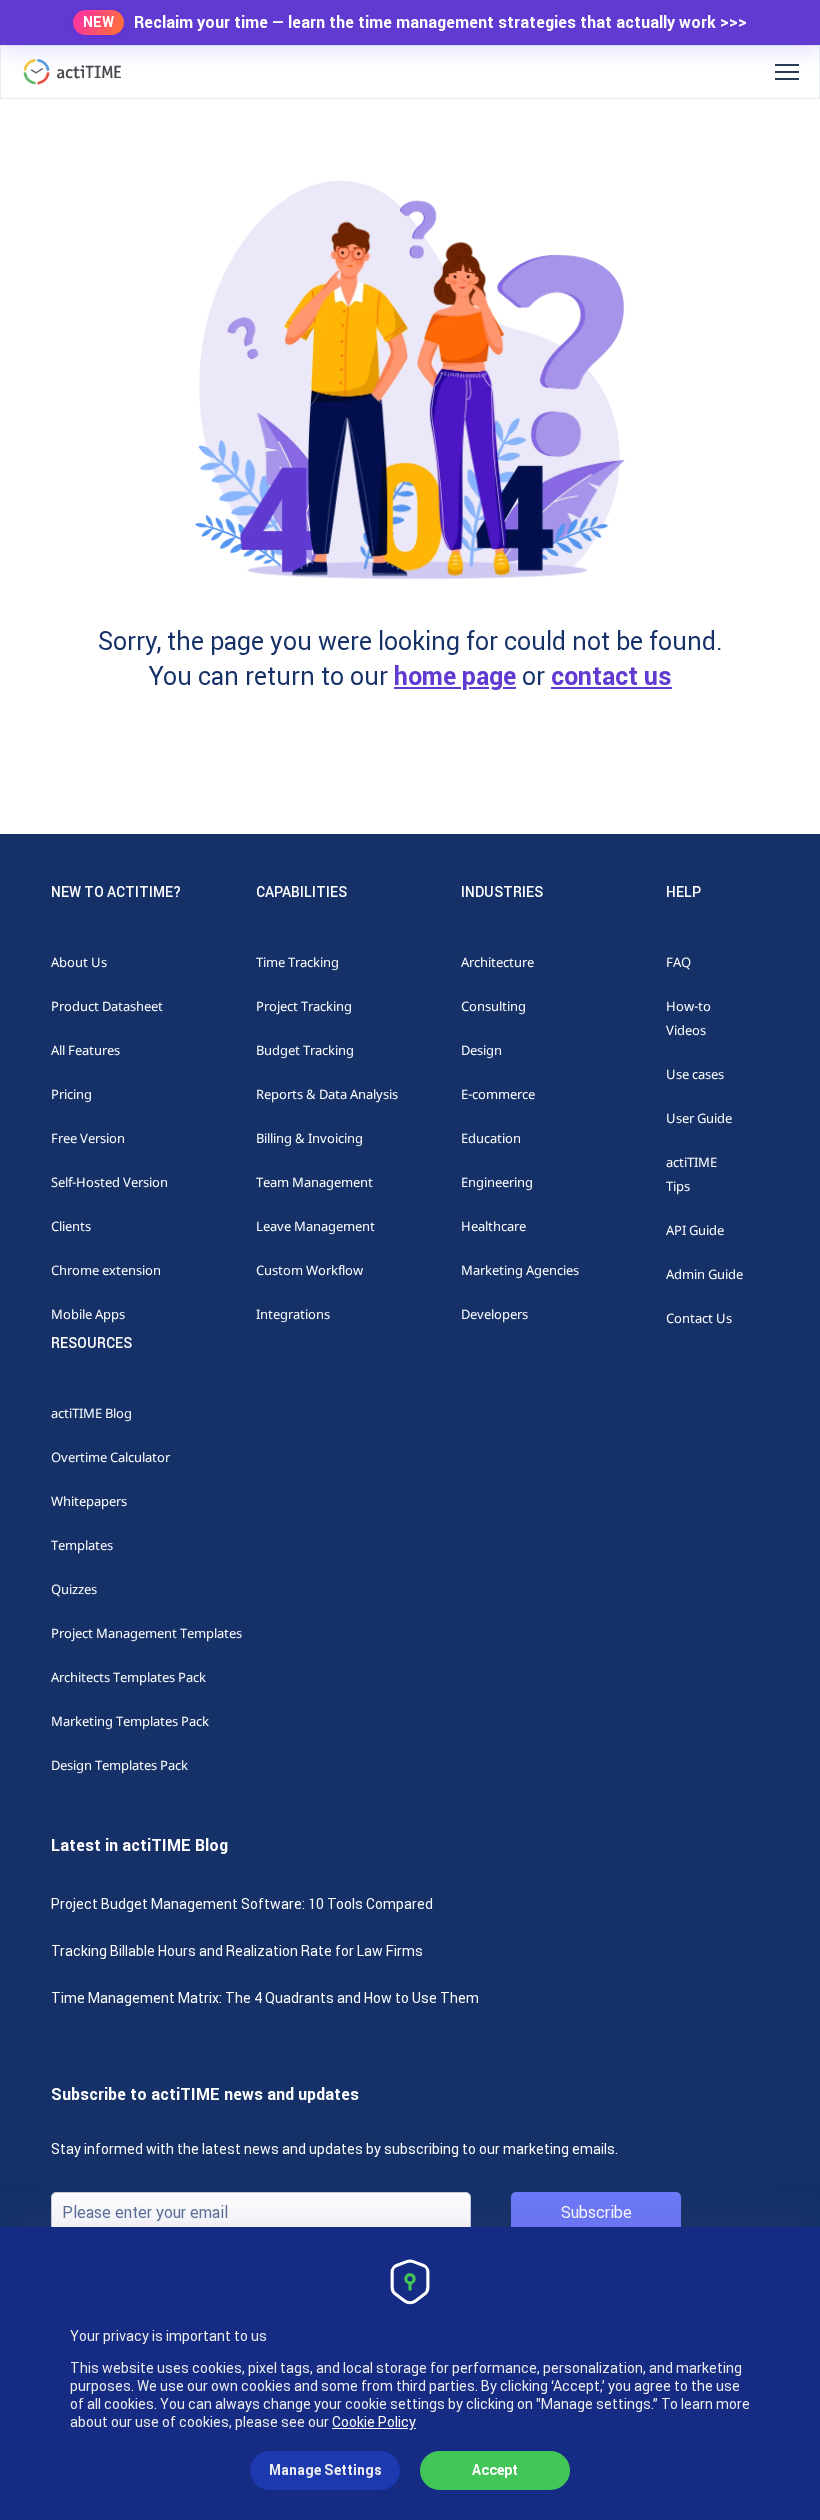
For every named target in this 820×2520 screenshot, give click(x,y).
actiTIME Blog (91, 1413)
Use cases (695, 1074)
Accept (495, 2470)
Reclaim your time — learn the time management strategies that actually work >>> (440, 22)
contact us (611, 676)
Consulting (493, 1006)
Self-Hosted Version (109, 1182)
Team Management (314, 1182)
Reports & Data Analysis (327, 1094)
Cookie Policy (374, 2422)
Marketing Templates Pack (130, 1721)
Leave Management (315, 1226)
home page (455, 676)
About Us (79, 962)
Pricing (71, 1094)
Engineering (497, 1182)
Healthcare (493, 1226)
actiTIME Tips (691, 1174)
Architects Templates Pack (128, 1677)
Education (491, 1138)
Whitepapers (89, 1501)
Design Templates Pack (119, 1765)
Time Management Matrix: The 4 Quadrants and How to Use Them (265, 1998)
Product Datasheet (107, 1006)
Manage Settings (325, 2470)
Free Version (88, 1138)
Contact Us (699, 1318)
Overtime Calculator (110, 1457)
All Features (85, 1050)
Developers (494, 1314)
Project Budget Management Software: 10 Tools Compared (242, 1904)
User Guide (699, 1118)
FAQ (678, 962)
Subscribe (596, 2212)
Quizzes (74, 1589)
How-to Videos (688, 1018)
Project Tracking (304, 1006)
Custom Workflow (309, 1270)
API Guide (695, 1230)
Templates (82, 1545)
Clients (71, 1226)
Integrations (293, 1314)
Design (481, 1050)
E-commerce (498, 1094)
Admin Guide (704, 1274)
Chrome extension (106, 1270)
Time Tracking (297, 962)
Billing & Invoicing (309, 1138)
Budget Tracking (305, 1050)
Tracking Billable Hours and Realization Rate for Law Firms (237, 1951)
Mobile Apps (88, 1314)
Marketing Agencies (520, 1270)
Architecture (497, 962)
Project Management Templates (146, 1633)
